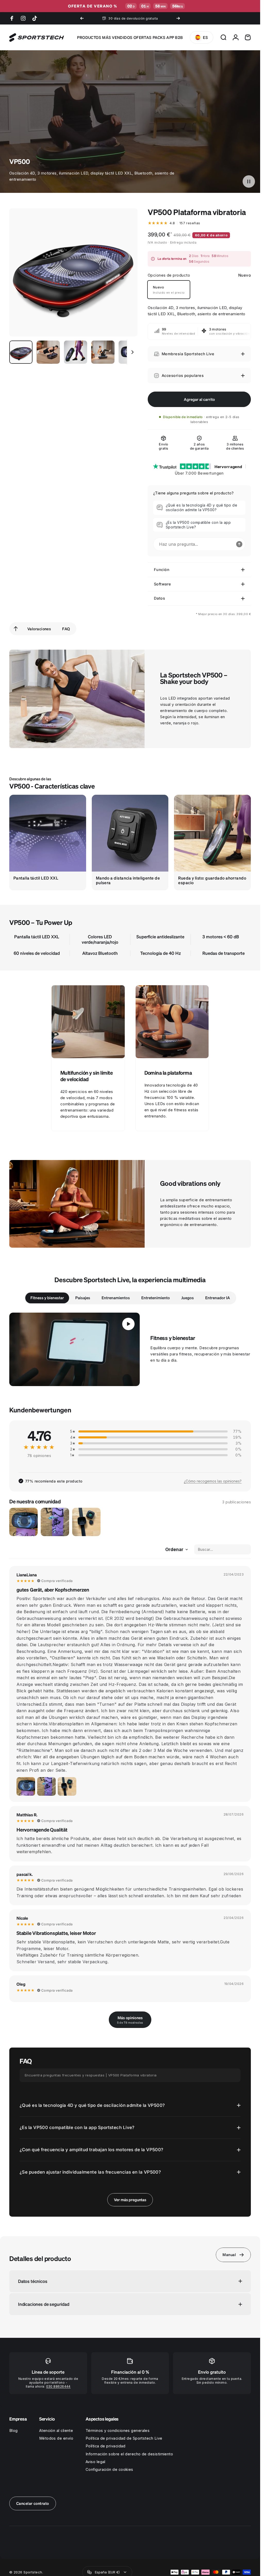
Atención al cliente (56, 2431)
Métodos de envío (56, 2438)
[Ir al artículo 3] (76, 352)
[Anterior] (82, 18)
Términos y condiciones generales (118, 2431)
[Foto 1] (23, 1522)
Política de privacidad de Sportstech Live (124, 2438)
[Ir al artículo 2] (48, 352)
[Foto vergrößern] (26, 1786)
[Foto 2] (55, 1522)
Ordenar (174, 1550)
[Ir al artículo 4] (103, 352)
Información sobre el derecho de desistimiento (129, 2454)
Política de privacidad (106, 2446)
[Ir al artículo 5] (130, 352)
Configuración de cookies (109, 2470)
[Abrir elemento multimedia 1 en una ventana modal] (73, 272)
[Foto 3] (86, 1522)
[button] (249, 181)
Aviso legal (96, 2462)
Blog (14, 2431)
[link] (88, 1022)
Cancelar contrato (33, 2503)
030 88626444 (58, 2386)
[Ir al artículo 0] (21, 352)
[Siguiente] (178, 18)
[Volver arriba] (16, 629)
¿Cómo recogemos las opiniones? (213, 1481)
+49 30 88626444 (148, 18)
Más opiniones (130, 2020)
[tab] (47, 1298)
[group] (48, 842)
